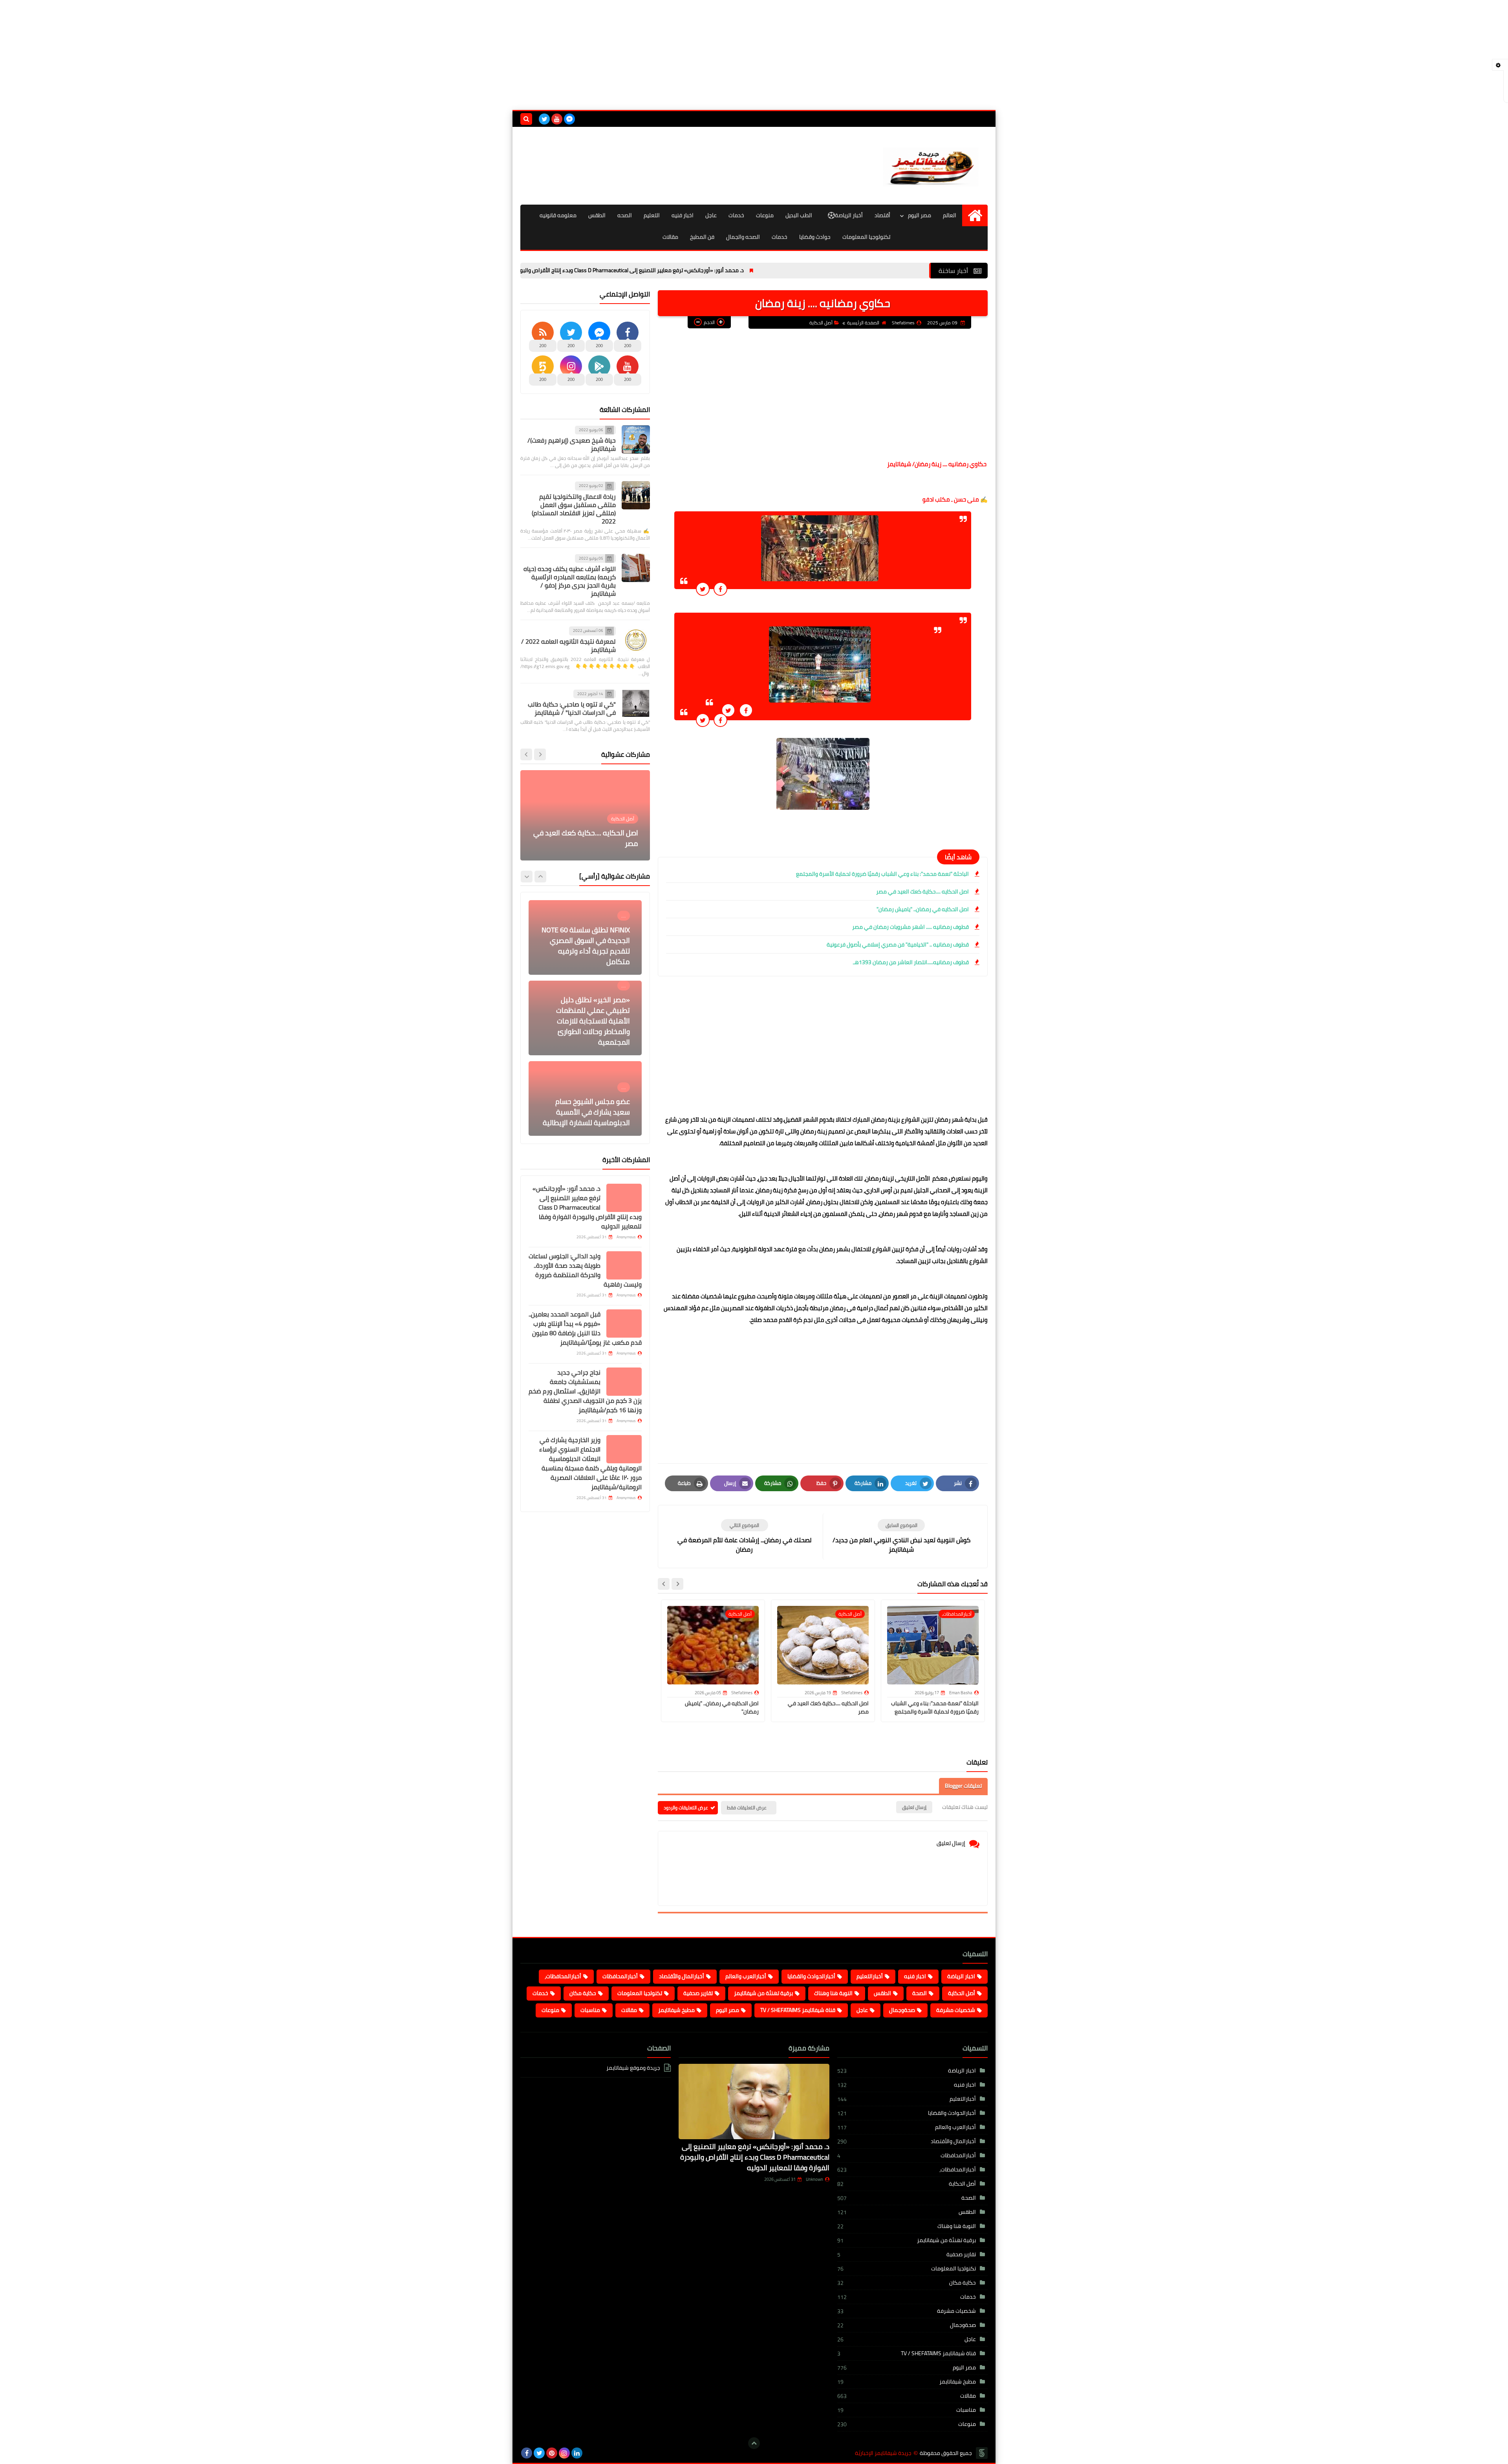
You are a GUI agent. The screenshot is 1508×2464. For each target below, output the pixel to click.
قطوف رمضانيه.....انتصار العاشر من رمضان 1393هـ (911, 962)
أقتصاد (882, 215)
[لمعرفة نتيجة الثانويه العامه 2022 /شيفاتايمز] (636, 640)
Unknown (814, 2179)
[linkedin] (577, 2453)
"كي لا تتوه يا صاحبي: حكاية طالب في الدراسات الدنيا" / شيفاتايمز (572, 708)
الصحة (920, 1993)
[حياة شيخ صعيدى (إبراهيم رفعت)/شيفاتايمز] (636, 439)
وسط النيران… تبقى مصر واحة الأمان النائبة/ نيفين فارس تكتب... (589, 838)
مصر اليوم (920, 215)
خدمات (736, 215)
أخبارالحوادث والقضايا (811, 1976)
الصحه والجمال (743, 237)
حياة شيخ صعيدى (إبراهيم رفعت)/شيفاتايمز (572, 444)
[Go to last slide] (677, 1584)
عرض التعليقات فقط (747, 1808)
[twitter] (544, 119)
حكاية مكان (583, 1993)
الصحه (625, 215)
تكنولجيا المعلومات (640, 1993)
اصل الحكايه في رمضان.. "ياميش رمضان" (923, 909)
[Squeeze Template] (982, 2453)
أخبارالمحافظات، (563, 1976)
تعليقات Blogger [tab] (963, 1786)
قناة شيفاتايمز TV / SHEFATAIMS (798, 2010)
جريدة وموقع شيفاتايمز (633, 2068)
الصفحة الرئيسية (863, 323)
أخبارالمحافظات (620, 1976)
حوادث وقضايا (815, 237)
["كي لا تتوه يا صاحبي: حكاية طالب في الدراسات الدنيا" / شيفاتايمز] (636, 703)
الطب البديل (799, 215)
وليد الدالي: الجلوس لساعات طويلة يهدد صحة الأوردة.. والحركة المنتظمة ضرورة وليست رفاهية (585, 1270)
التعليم (652, 215)
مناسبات (590, 2010)
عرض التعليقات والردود (686, 1808)
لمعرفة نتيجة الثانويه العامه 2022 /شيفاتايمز (568, 645)
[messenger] (569, 119)
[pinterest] (552, 2453)
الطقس (597, 215)
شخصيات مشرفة (956, 2010)
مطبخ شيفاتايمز (676, 2010)
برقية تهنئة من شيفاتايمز (763, 1993)
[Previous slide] (540, 754)
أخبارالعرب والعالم (746, 1976)
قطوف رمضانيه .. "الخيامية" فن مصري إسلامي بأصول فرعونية (898, 945)
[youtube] (557, 119)
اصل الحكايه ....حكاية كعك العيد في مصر (922, 892)
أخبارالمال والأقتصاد (682, 1976)
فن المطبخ (702, 237)
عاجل (711, 215)
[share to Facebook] (720, 589)
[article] (744, 1537)
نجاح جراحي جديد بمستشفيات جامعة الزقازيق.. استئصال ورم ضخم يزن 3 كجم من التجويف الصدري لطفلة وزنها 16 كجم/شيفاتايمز (585, 1391)
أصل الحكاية (821, 323)
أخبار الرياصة (849, 215)
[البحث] (526, 119)
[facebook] (527, 2453)
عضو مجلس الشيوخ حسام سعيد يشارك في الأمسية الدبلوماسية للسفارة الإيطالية (586, 1032)
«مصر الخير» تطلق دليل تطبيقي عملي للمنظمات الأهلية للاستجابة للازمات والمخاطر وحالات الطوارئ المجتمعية (593, 940)
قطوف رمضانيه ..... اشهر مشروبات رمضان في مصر (910, 927)
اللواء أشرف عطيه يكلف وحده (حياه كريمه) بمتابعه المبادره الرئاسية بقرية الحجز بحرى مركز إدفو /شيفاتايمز (570, 581)
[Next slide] (664, 1584)
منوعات (765, 215)
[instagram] (564, 2453)
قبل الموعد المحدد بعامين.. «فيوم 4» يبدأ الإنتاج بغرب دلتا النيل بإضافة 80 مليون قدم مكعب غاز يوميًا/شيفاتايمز (585, 1328)
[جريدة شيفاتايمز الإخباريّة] (931, 166)
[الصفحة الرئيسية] (975, 215)
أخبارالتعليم (870, 1976)
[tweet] (703, 589)
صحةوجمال (902, 2010)
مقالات (670, 237)
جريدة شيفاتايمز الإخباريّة (883, 2453)
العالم (950, 215)
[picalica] (589, 2453)
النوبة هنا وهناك (833, 1993)
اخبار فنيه (683, 215)
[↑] (754, 2443)
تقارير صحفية (698, 1993)
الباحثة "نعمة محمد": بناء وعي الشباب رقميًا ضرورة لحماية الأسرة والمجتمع (882, 874)
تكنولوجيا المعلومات (866, 237)
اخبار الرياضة (961, 1976)
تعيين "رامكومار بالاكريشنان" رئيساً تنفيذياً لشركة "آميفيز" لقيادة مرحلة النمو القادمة (587, 1112)
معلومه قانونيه (558, 215)
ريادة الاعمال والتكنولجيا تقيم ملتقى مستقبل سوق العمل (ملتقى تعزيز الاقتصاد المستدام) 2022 (574, 509)
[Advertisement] (754, 55)
